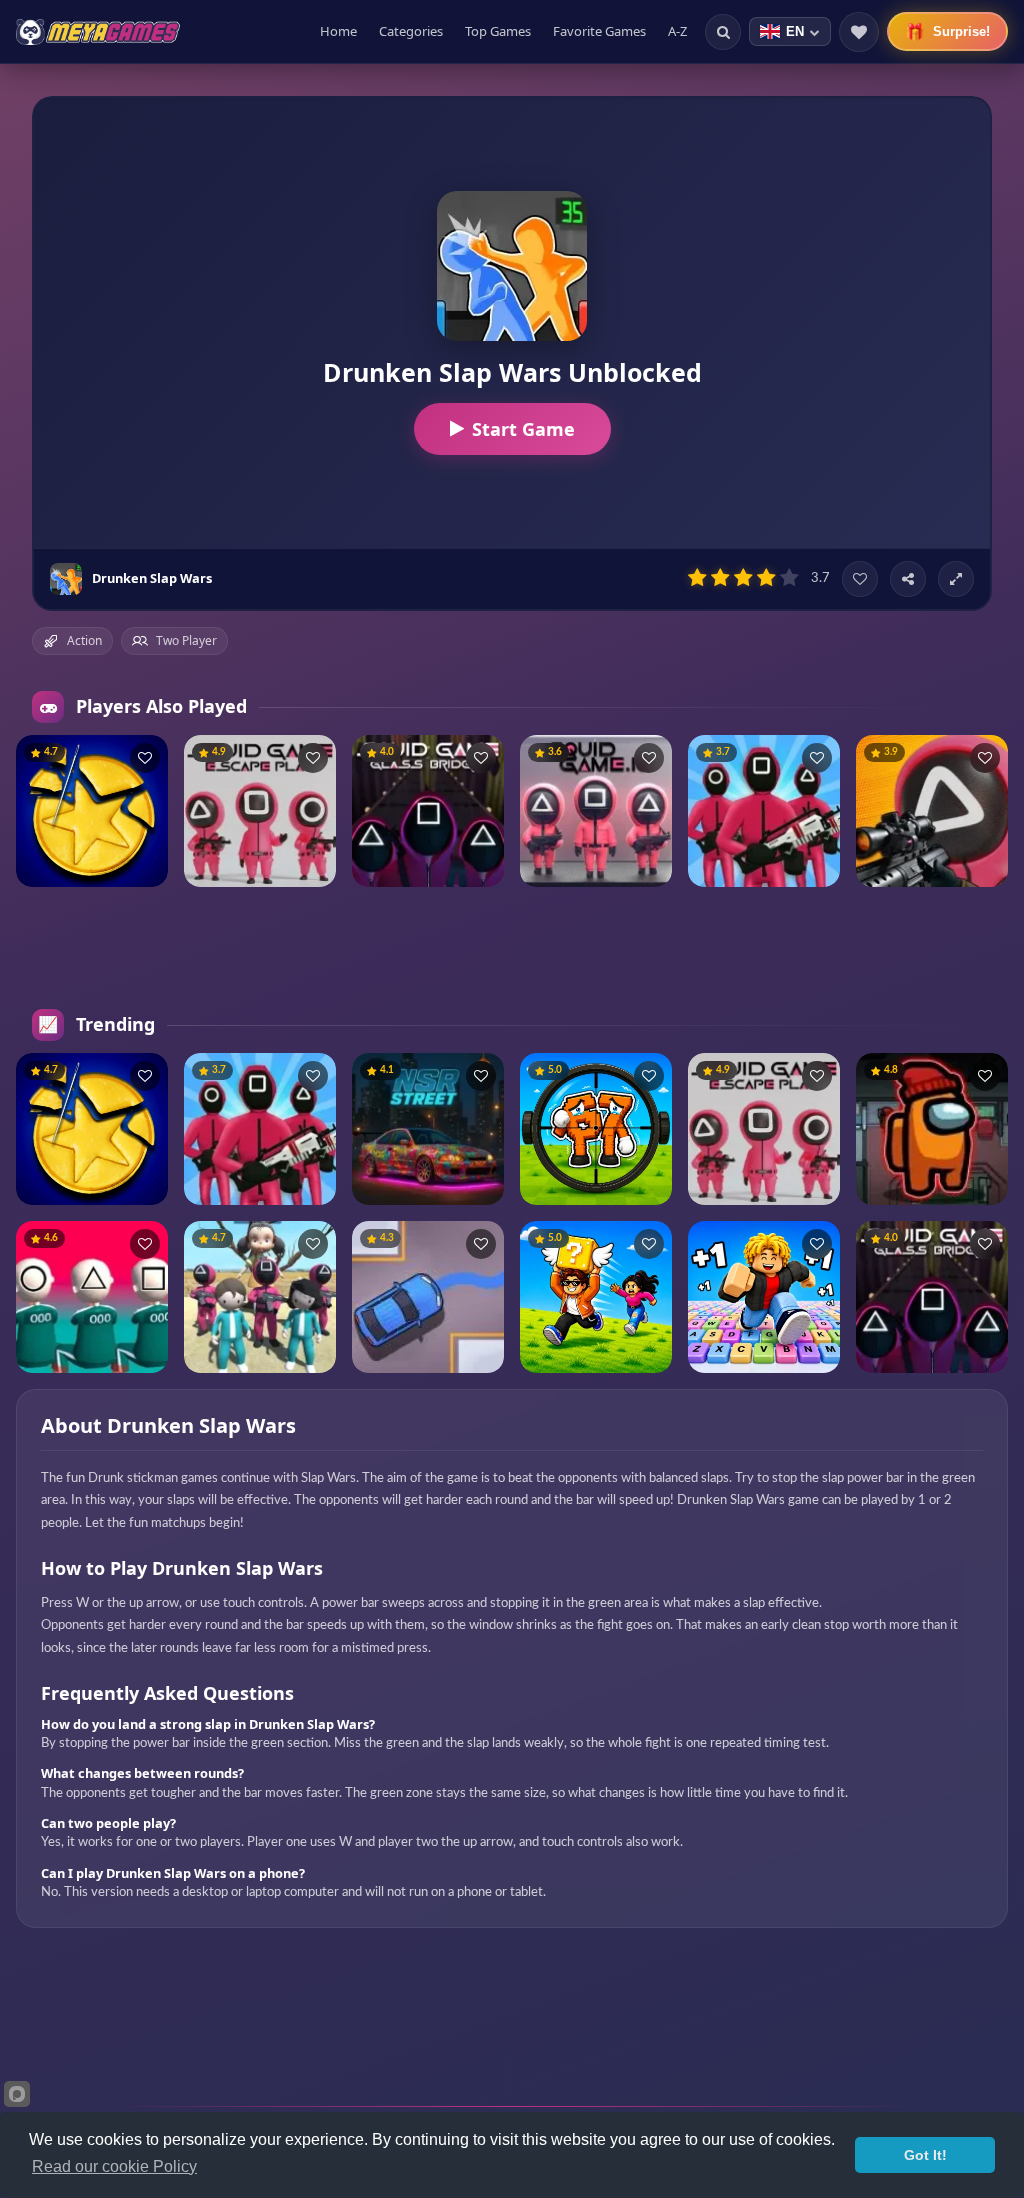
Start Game (523, 429)
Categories (411, 31)
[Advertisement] (512, 948)
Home (338, 31)
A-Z (677, 31)
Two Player (186, 640)
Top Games (498, 31)
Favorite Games (599, 31)
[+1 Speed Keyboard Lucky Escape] (764, 1297)
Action (84, 640)
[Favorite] (860, 579)
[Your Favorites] (859, 32)
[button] (145, 758)
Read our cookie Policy (114, 2166)
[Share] (908, 579)
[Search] (723, 32)
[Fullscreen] (956, 579)
